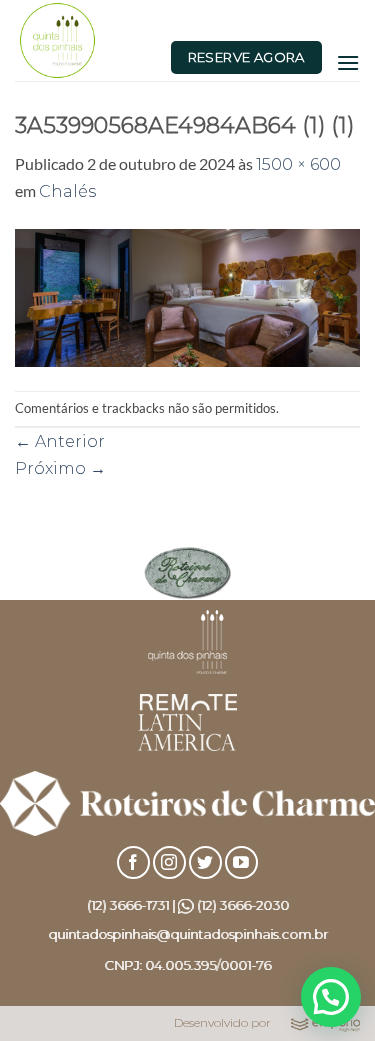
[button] (348, 62)
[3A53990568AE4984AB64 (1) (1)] (187, 296)
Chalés (67, 191)
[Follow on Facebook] (133, 862)
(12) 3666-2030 (243, 905)
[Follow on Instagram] (169, 862)
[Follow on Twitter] (205, 862)
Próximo (60, 468)
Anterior (60, 441)
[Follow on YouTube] (241, 862)
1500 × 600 (298, 164)
